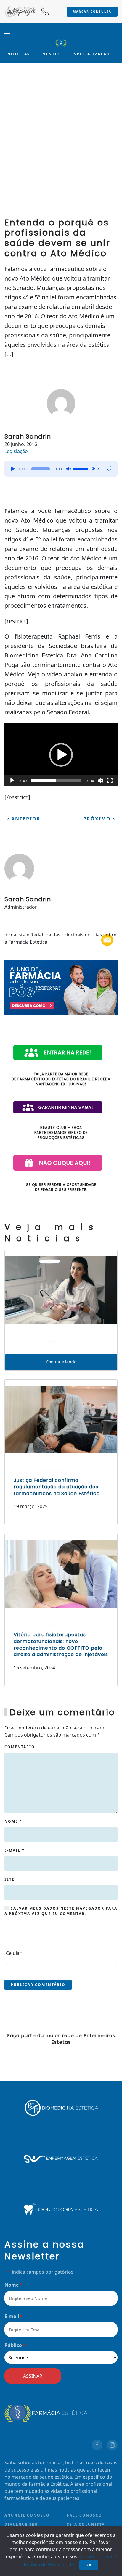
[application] (61, 469)
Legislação (16, 451)
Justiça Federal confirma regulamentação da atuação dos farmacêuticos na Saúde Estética (57, 1487)
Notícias (19, 54)
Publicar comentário (38, 1985)
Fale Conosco (85, 2515)
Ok (89, 2565)
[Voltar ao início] (61, 43)
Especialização (91, 54)
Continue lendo (61, 1362)
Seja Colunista (86, 2524)
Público (15, 2345)
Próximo (98, 819)
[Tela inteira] (110, 781)
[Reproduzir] (13, 469)
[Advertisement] (61, 145)
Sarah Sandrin (28, 436)
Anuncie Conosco (27, 2515)
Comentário (20, 1747)
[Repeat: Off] (109, 469)
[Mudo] (68, 469)
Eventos (51, 54)
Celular (14, 1953)
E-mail (15, 1850)
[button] (7, 32)
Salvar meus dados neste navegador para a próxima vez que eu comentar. (61, 1911)
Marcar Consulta (92, 12)
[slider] (81, 468)
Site (9, 1879)
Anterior (25, 819)
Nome (13, 1821)
